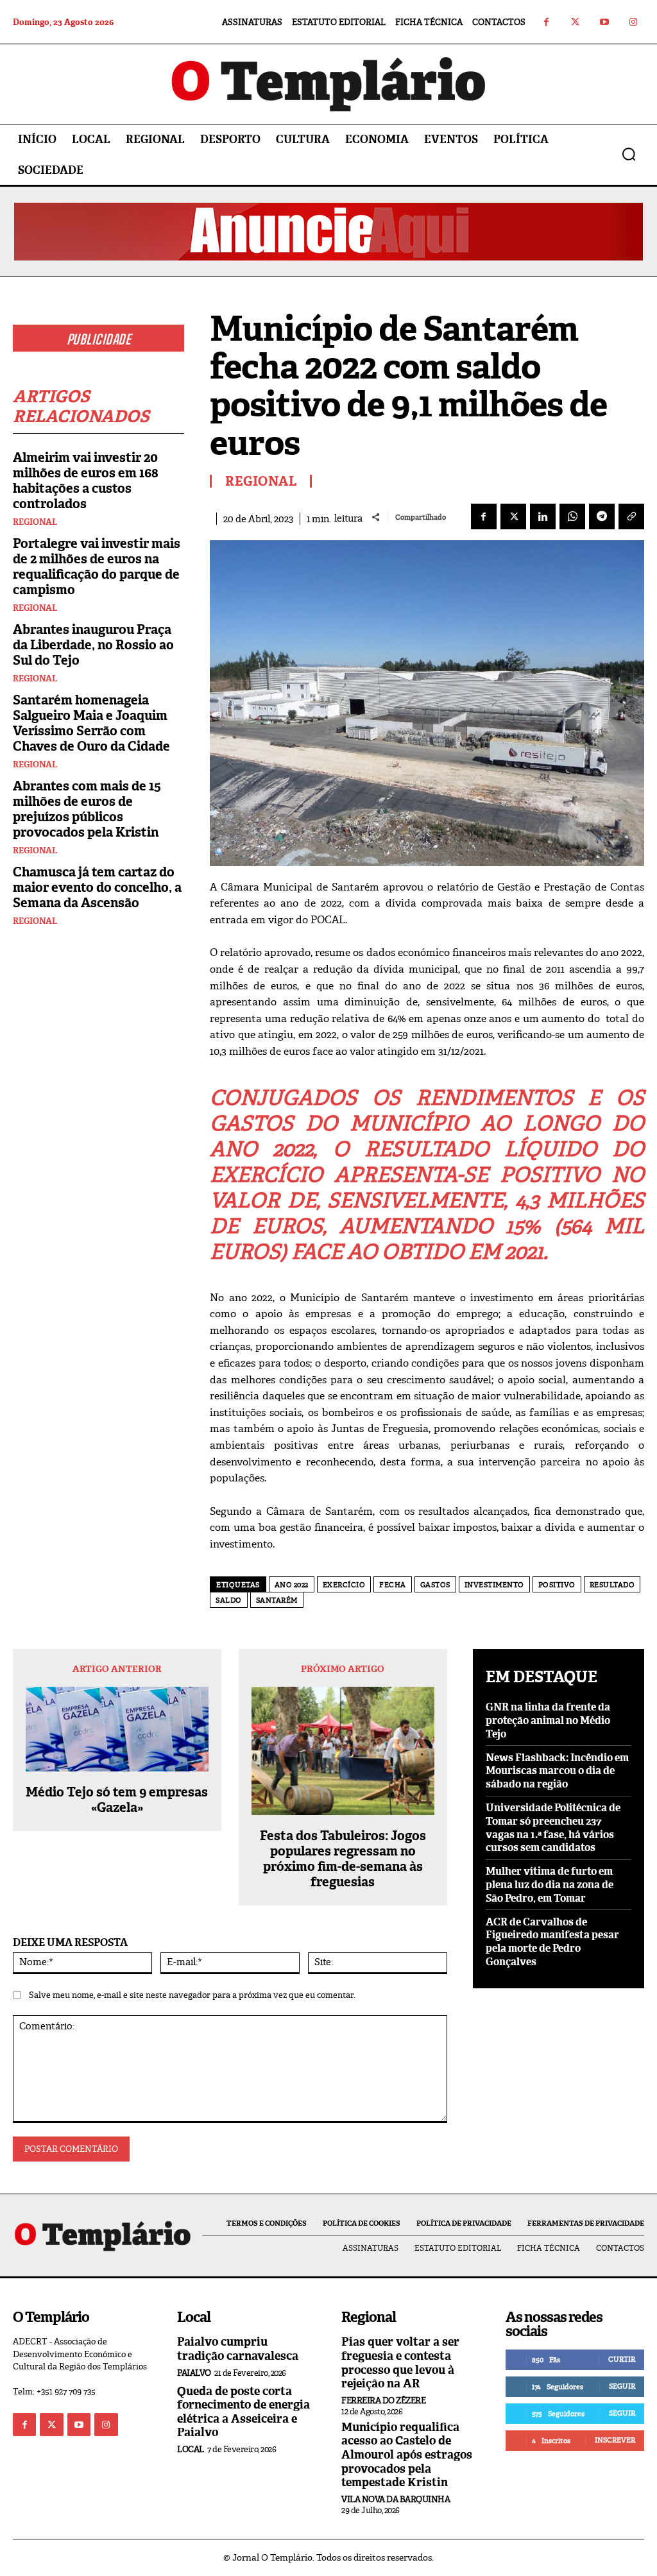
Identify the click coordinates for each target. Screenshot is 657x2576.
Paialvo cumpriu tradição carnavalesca (238, 2349)
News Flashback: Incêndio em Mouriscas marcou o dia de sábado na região (557, 1771)
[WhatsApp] (572, 516)
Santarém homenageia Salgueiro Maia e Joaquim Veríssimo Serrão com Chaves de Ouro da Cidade (91, 723)
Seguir (622, 2386)
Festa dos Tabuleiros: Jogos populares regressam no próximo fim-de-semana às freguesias (343, 1859)
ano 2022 (292, 1585)
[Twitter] (575, 22)
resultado (612, 1585)
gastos (435, 1585)
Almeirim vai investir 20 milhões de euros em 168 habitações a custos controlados (86, 481)
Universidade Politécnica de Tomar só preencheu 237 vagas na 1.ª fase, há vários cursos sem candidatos (553, 1828)
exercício (344, 1585)
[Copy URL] (631, 516)
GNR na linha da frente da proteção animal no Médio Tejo (548, 1720)
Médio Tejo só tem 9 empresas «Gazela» (117, 1800)
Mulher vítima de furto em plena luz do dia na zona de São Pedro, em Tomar (550, 1885)
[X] (513, 516)
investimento (494, 1585)
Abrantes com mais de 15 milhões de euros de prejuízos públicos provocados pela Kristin (87, 809)
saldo (229, 1600)
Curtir (622, 2359)
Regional (35, 522)
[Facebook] (546, 22)
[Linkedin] (543, 516)
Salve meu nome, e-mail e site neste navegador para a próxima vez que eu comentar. (192, 1995)
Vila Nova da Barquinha (396, 2499)
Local (191, 2449)
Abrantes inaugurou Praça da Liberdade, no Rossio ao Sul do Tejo (93, 645)
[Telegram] (602, 516)
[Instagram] (633, 22)
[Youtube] (604, 22)
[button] (629, 154)
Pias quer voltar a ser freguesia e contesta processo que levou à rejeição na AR (400, 2363)
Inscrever (615, 2440)
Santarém (277, 1600)
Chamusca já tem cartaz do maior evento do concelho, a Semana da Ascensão (97, 887)
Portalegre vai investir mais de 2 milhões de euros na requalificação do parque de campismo (97, 567)
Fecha (393, 1585)
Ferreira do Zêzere (383, 2401)
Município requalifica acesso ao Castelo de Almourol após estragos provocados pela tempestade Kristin (407, 2455)
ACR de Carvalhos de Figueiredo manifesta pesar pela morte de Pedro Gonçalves (552, 1942)
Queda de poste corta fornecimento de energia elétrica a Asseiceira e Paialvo (243, 2412)
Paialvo (194, 2373)
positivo (557, 1585)
